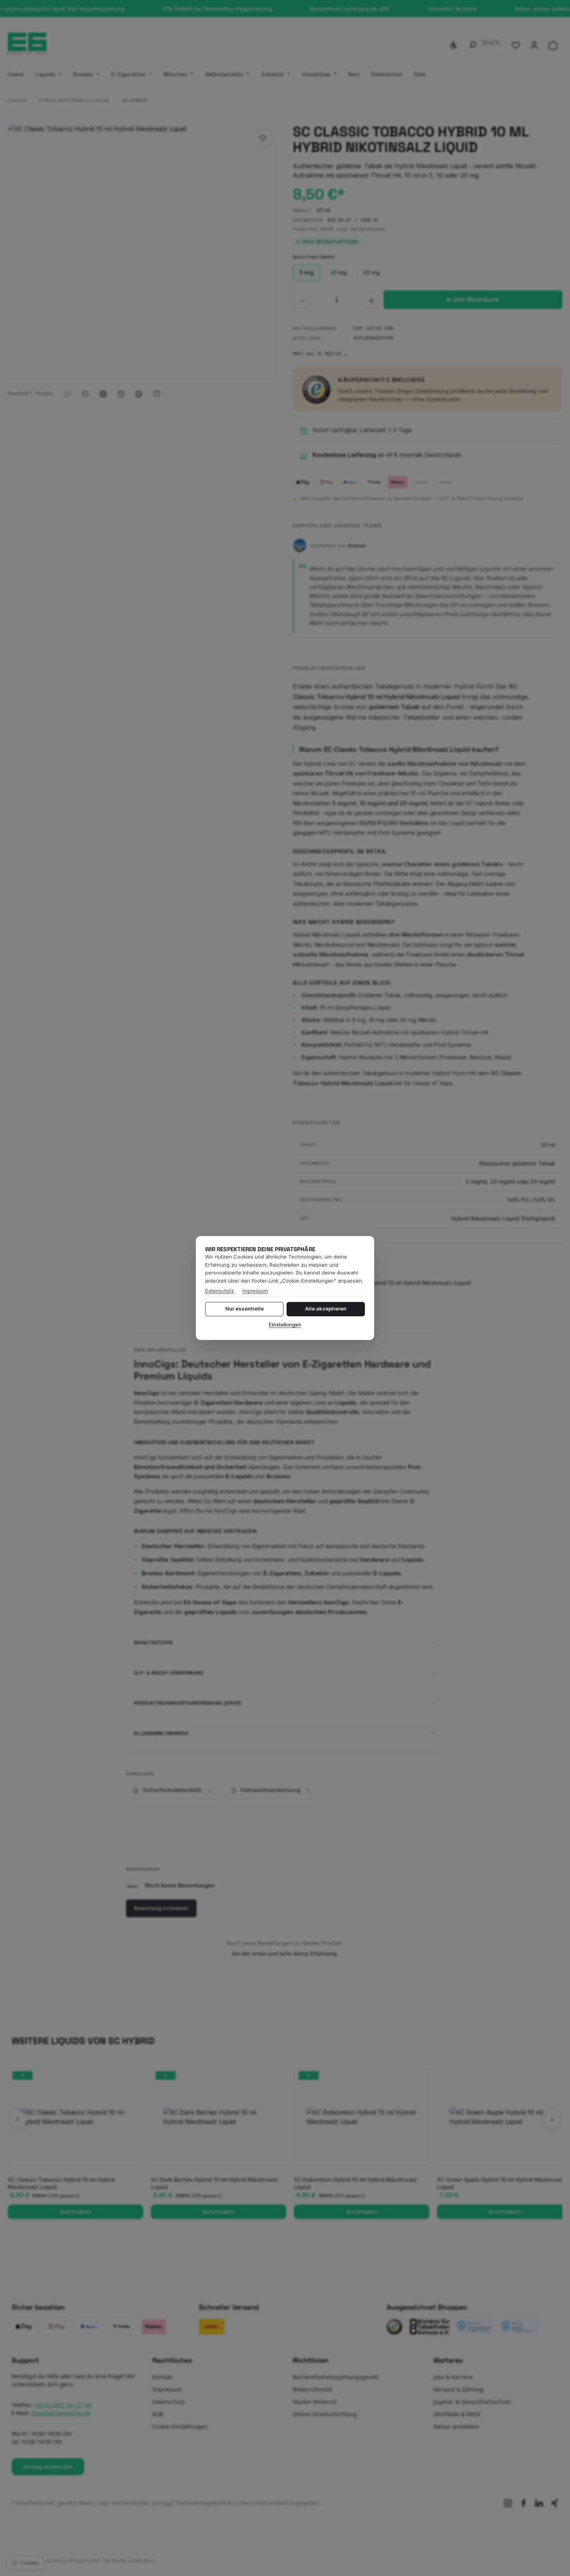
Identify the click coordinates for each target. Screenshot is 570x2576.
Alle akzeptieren (326, 1309)
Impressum (255, 1291)
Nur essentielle (244, 1309)
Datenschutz (219, 1291)
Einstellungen (285, 1325)
